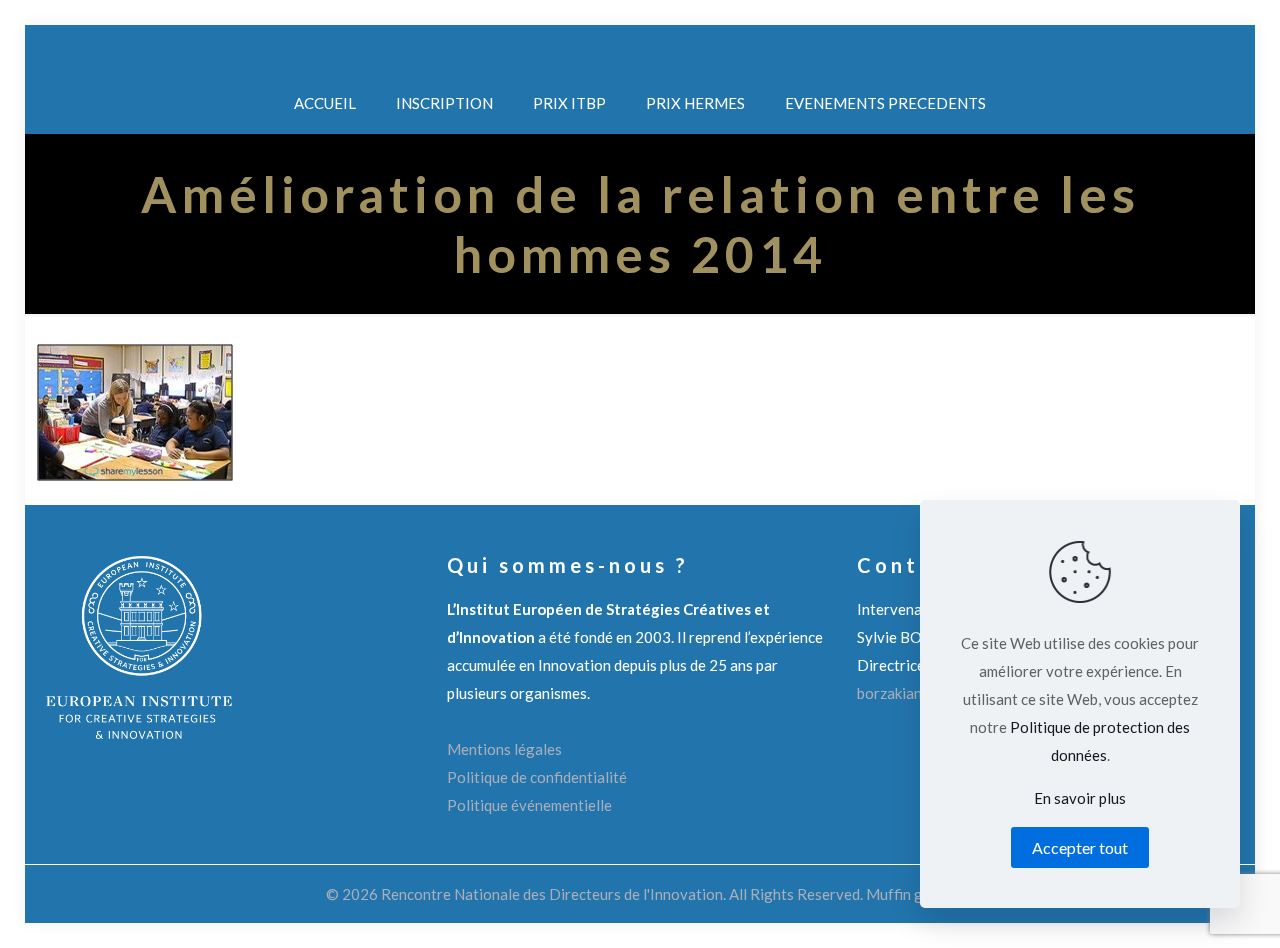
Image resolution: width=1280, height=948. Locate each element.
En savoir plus (1080, 798)
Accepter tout (1080, 847)
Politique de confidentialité (537, 777)
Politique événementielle (529, 805)
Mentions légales (504, 749)
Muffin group (910, 894)
